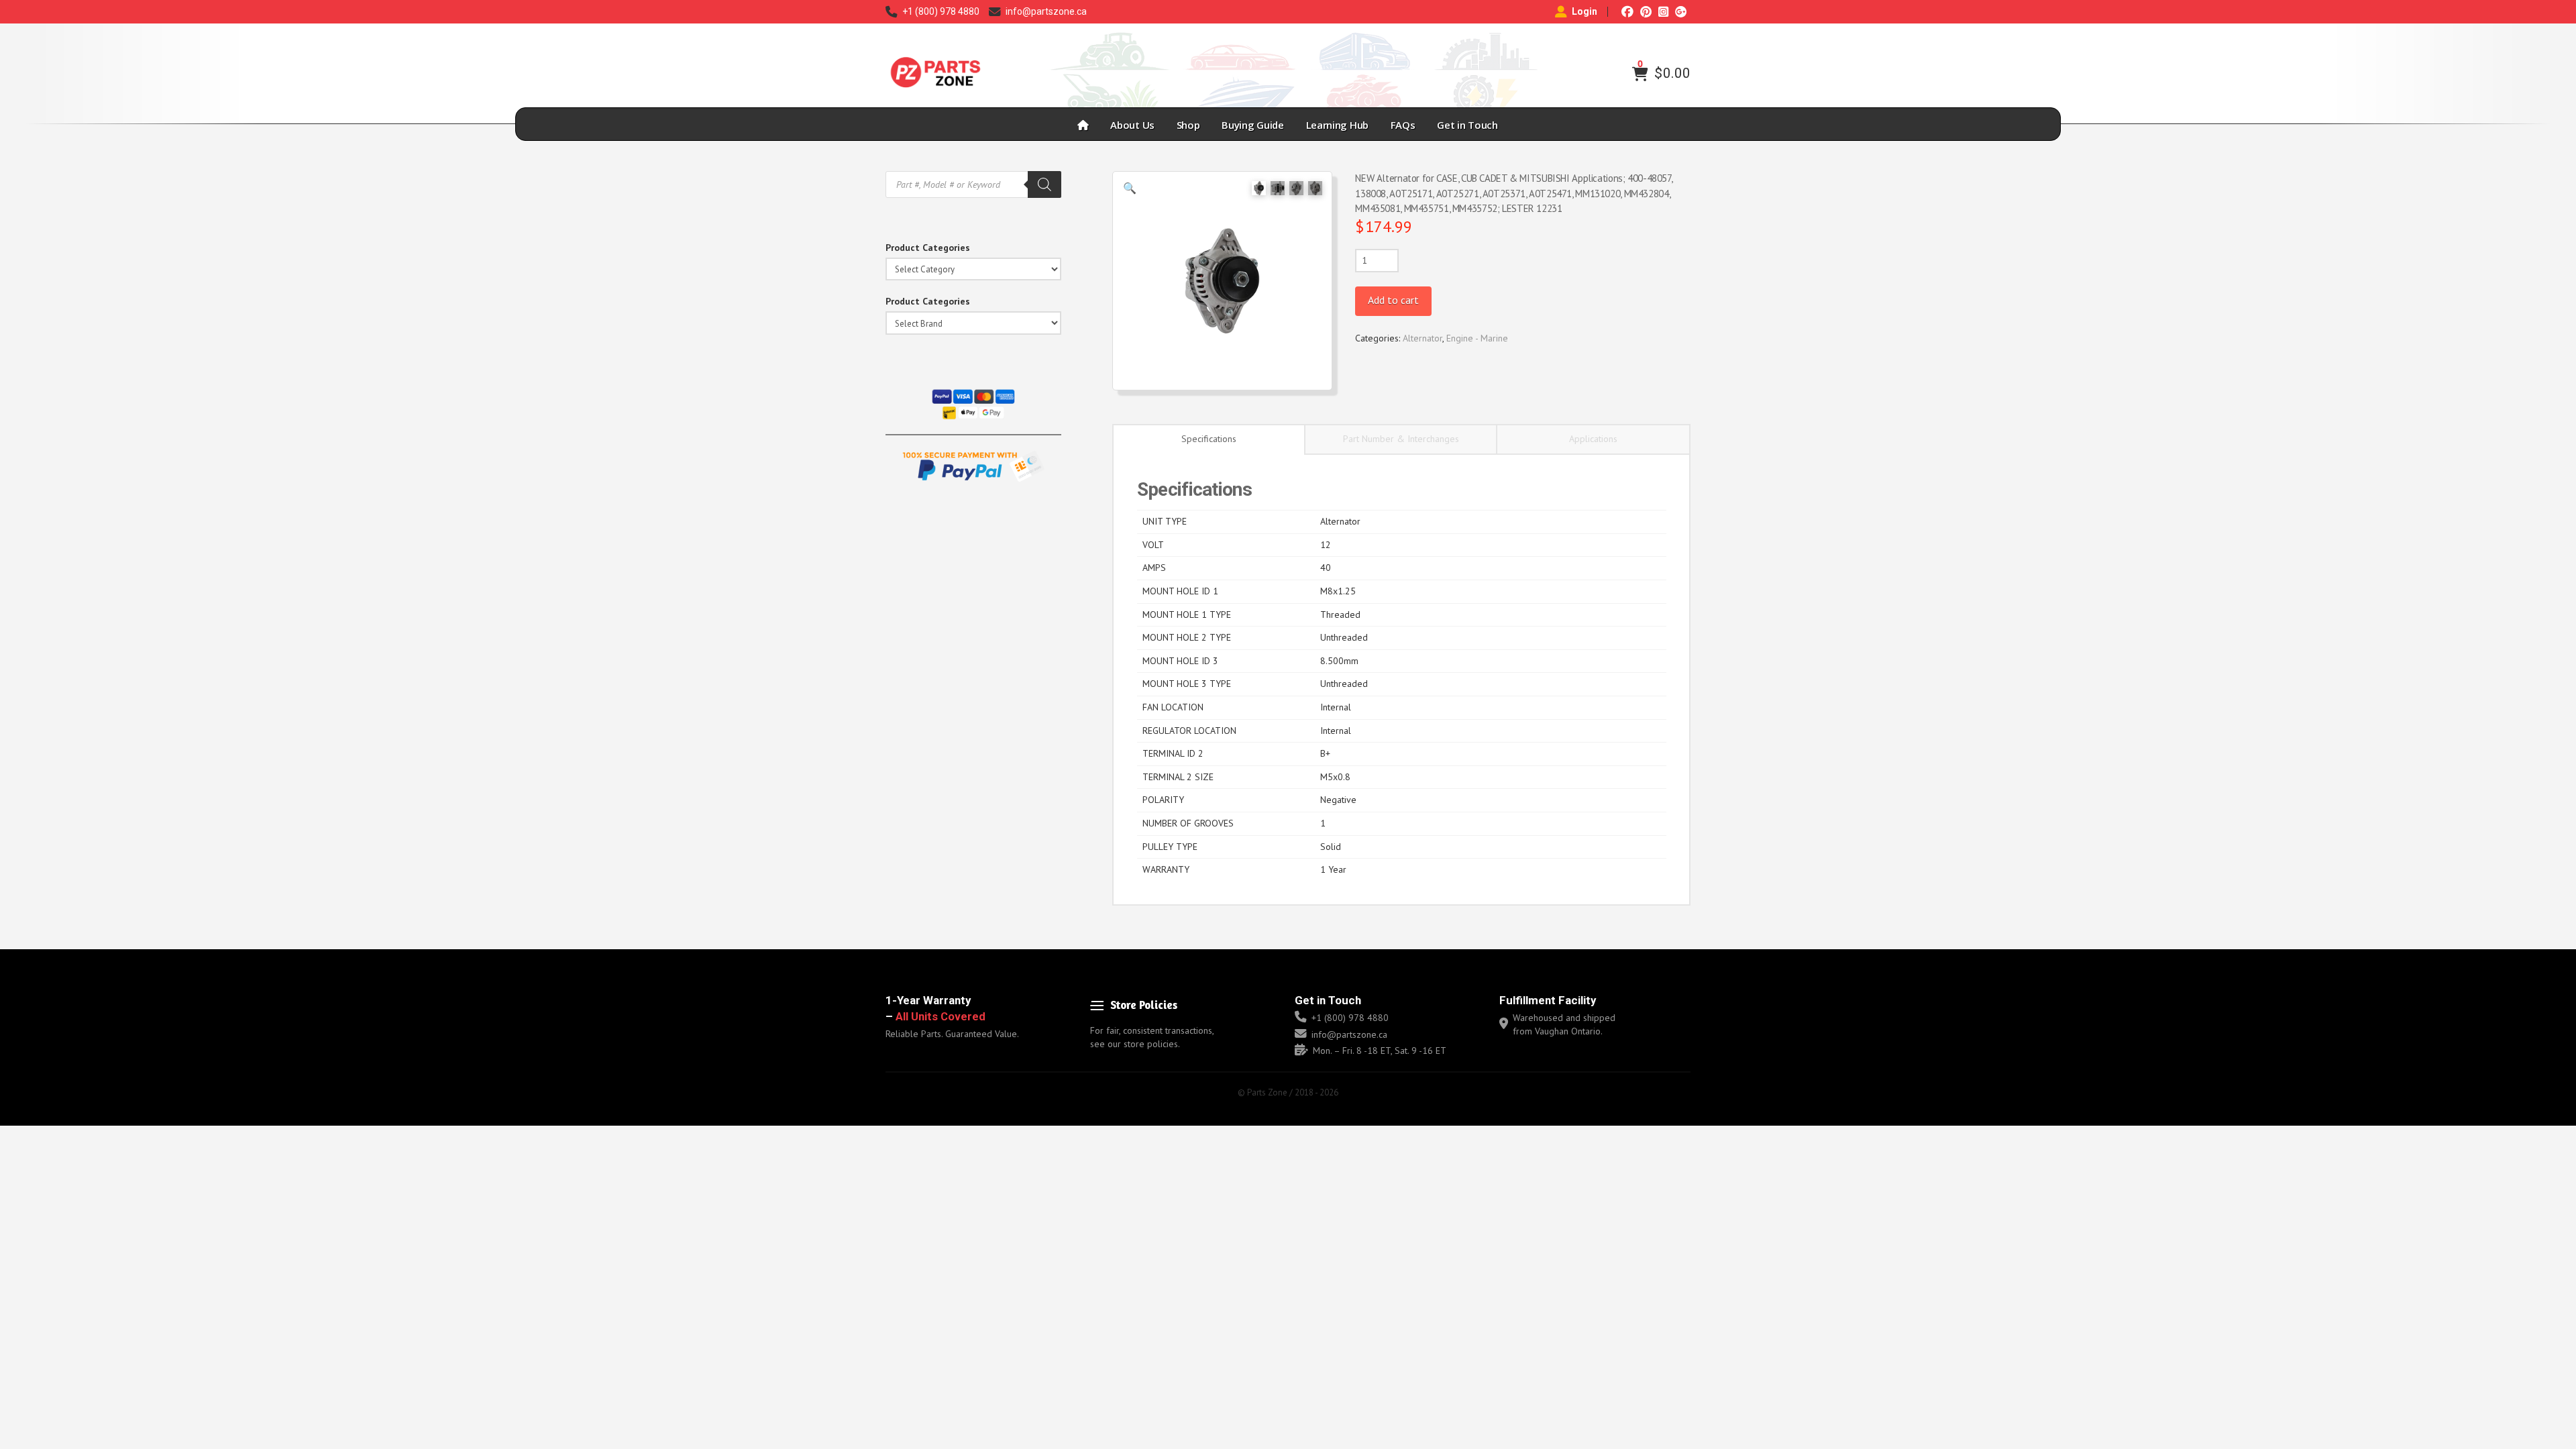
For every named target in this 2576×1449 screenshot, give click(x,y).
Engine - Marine (1477, 338)
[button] (1640, 74)
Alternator (1423, 338)
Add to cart (1393, 300)
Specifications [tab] (1209, 439)
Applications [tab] (1593, 439)
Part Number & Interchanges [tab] (1401, 439)
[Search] (1044, 184)
